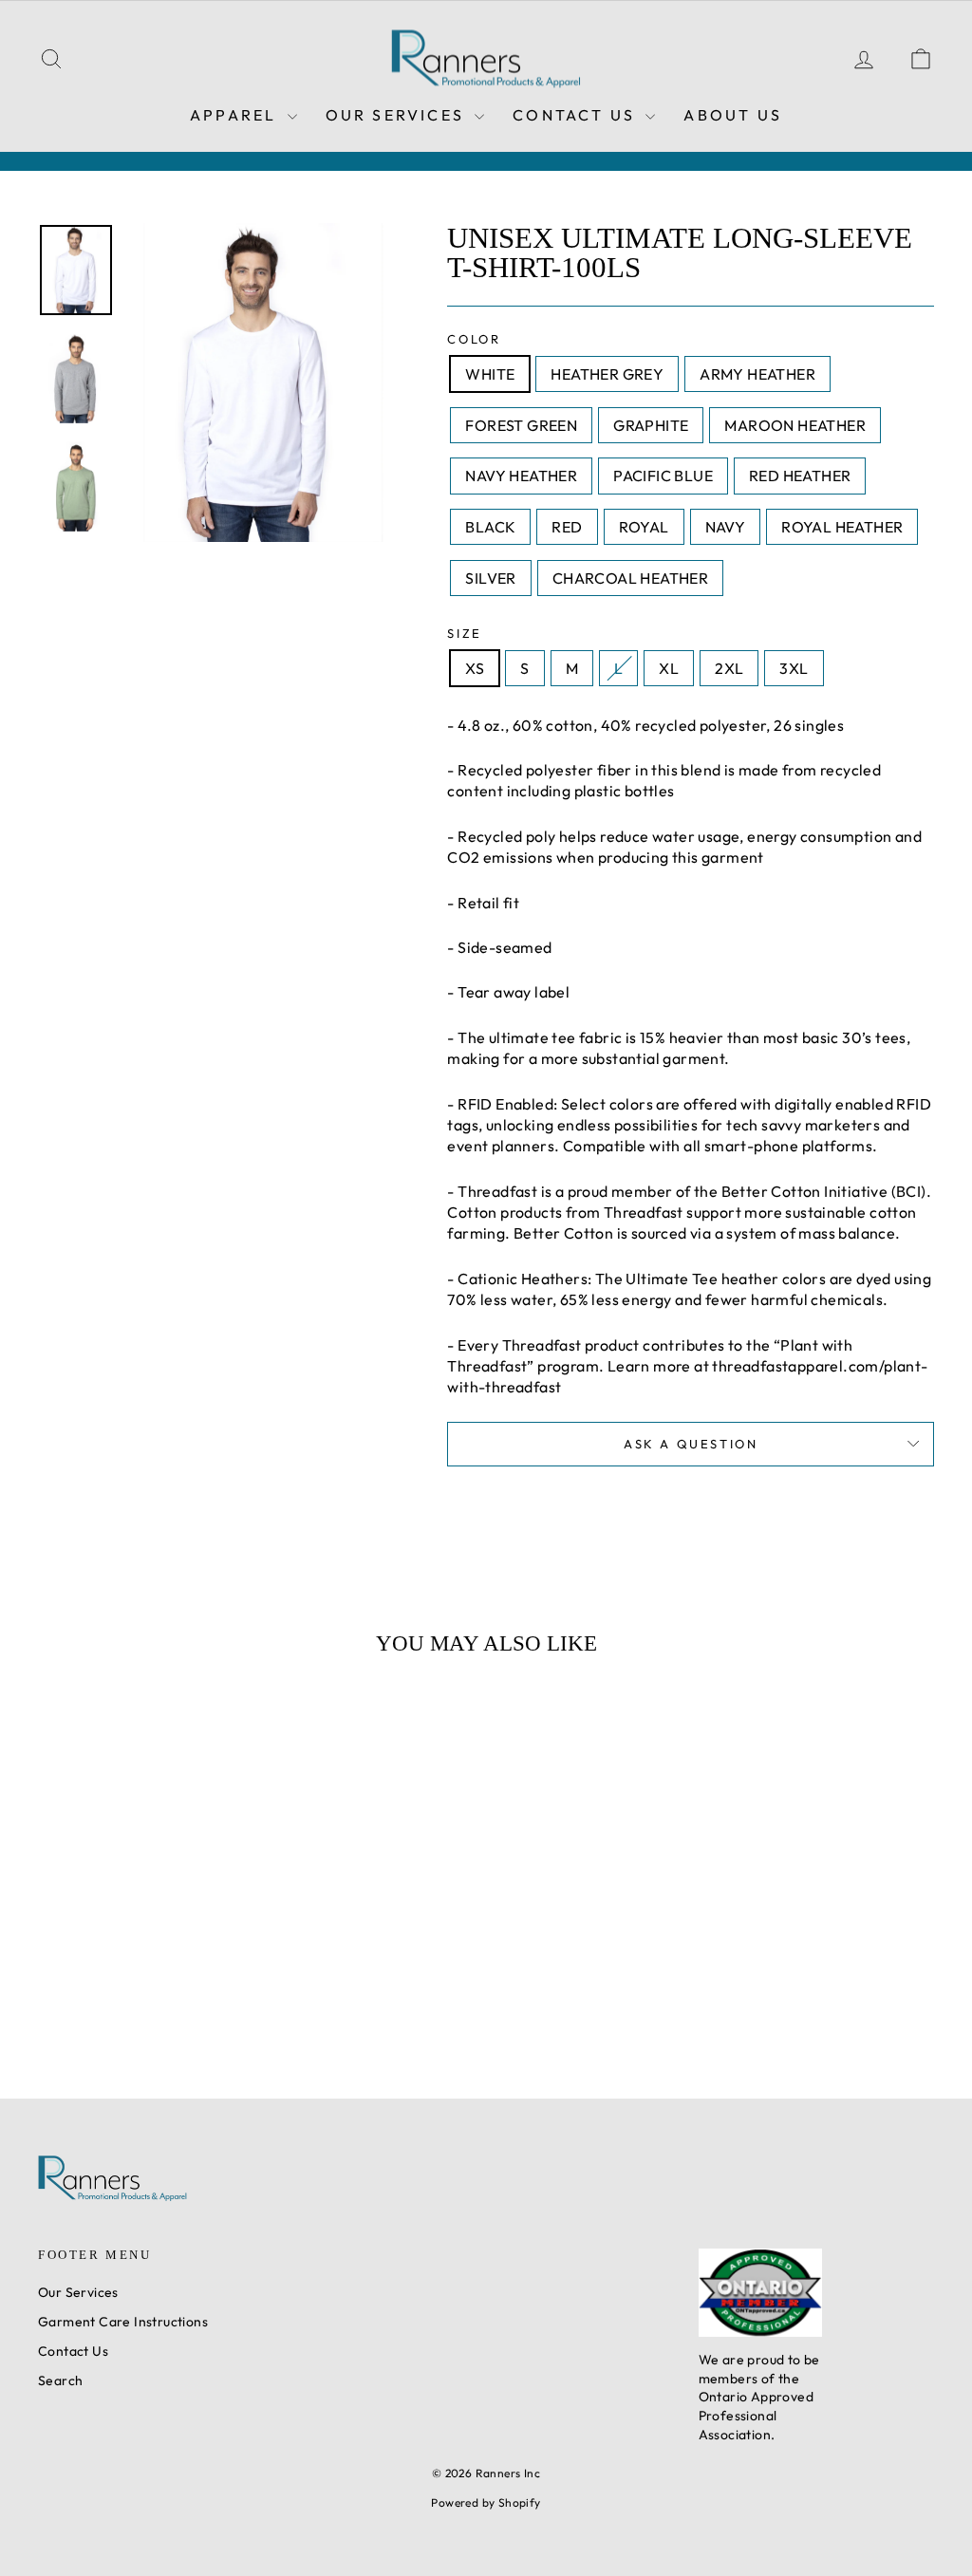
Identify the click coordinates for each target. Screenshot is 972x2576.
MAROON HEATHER (795, 425)
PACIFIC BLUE (663, 476)
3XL (794, 668)
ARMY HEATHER (757, 374)
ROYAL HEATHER (842, 527)
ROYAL (644, 527)
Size (464, 633)
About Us (733, 115)
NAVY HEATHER (521, 476)
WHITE (490, 374)
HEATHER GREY (607, 374)
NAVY (726, 527)
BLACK (490, 527)
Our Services (398, 115)
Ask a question (691, 1444)
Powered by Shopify (486, 2502)
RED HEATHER (800, 476)
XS (475, 668)
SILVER (490, 578)
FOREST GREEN (521, 425)
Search (60, 2380)
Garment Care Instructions (123, 2322)
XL (669, 668)
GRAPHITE (651, 425)
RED (567, 527)
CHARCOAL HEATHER (630, 578)
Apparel (236, 115)
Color (474, 339)
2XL (729, 668)
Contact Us (577, 115)
